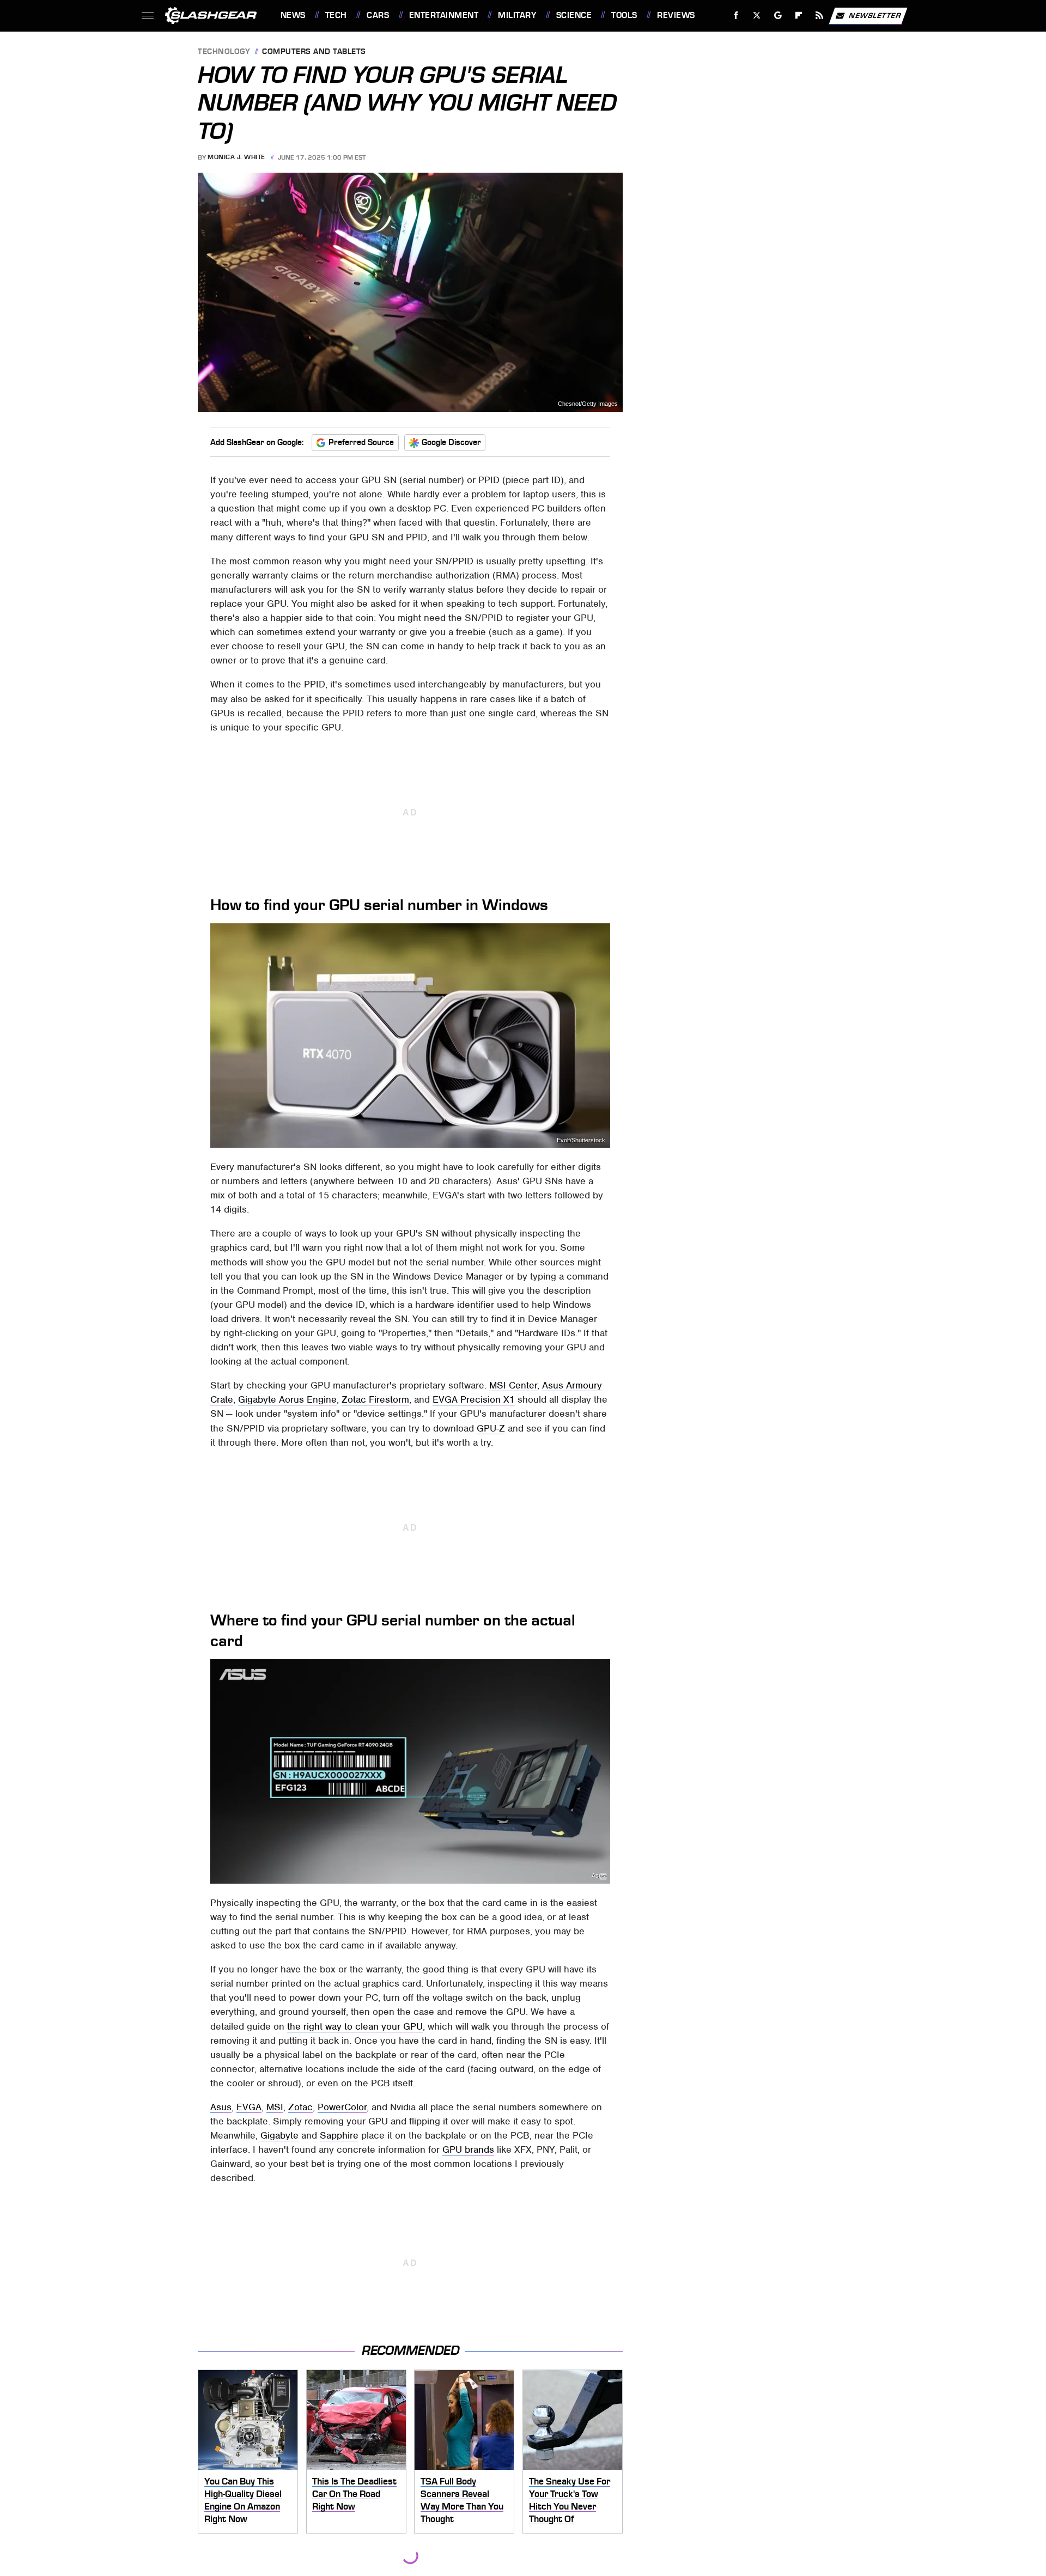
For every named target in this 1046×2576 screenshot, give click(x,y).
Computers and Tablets (314, 52)
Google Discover (451, 442)
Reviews (676, 15)
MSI (275, 2107)
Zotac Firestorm (375, 1399)
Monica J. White (236, 157)
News (293, 15)
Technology (224, 52)
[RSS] (819, 16)
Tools (624, 15)
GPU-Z (491, 1428)
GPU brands (468, 2149)
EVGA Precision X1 (474, 1399)
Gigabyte (279, 2135)
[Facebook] (736, 16)
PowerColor (342, 2107)
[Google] (778, 16)
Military (517, 15)
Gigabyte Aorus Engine (287, 1399)
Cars (378, 15)
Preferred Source (361, 442)
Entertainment (444, 15)
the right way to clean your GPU (355, 2026)
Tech (336, 15)
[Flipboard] (799, 16)
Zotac (300, 2107)
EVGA (249, 2107)
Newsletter (875, 15)
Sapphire (339, 2135)
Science (574, 15)
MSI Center (513, 1385)
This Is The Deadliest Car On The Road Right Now (354, 2493)
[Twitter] (756, 16)
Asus (598, 1876)
